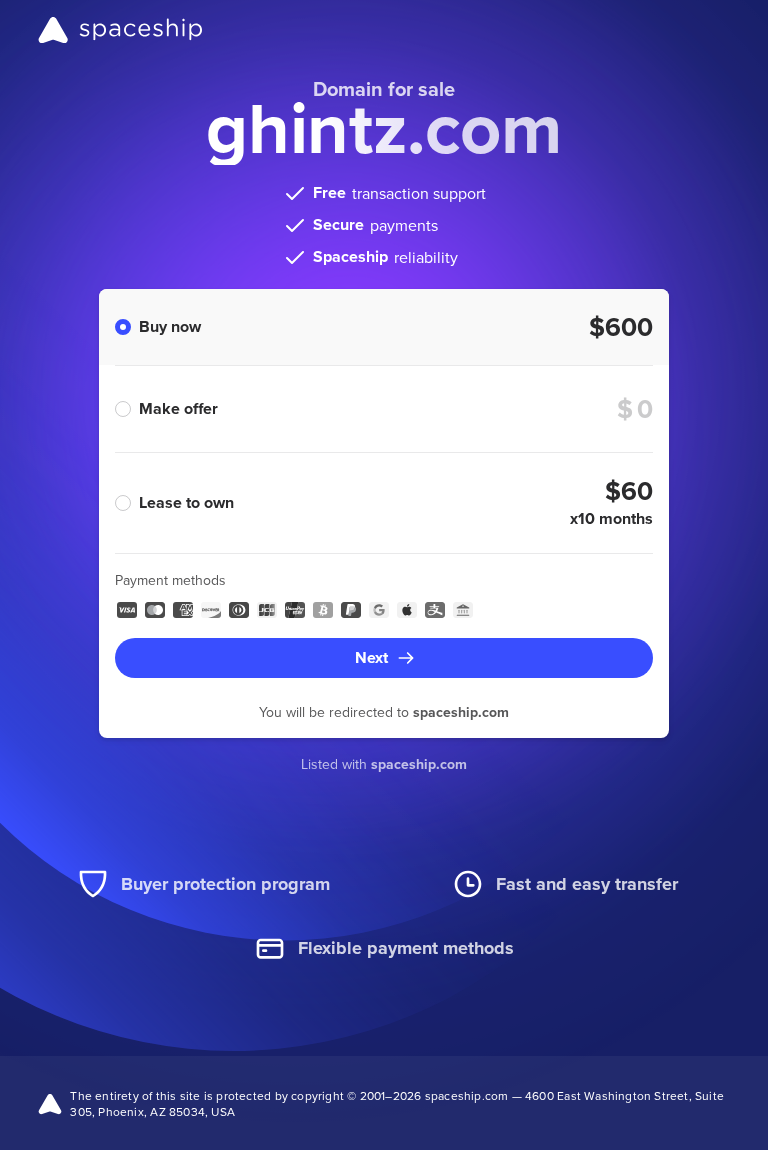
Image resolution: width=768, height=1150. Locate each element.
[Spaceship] (120, 30)
